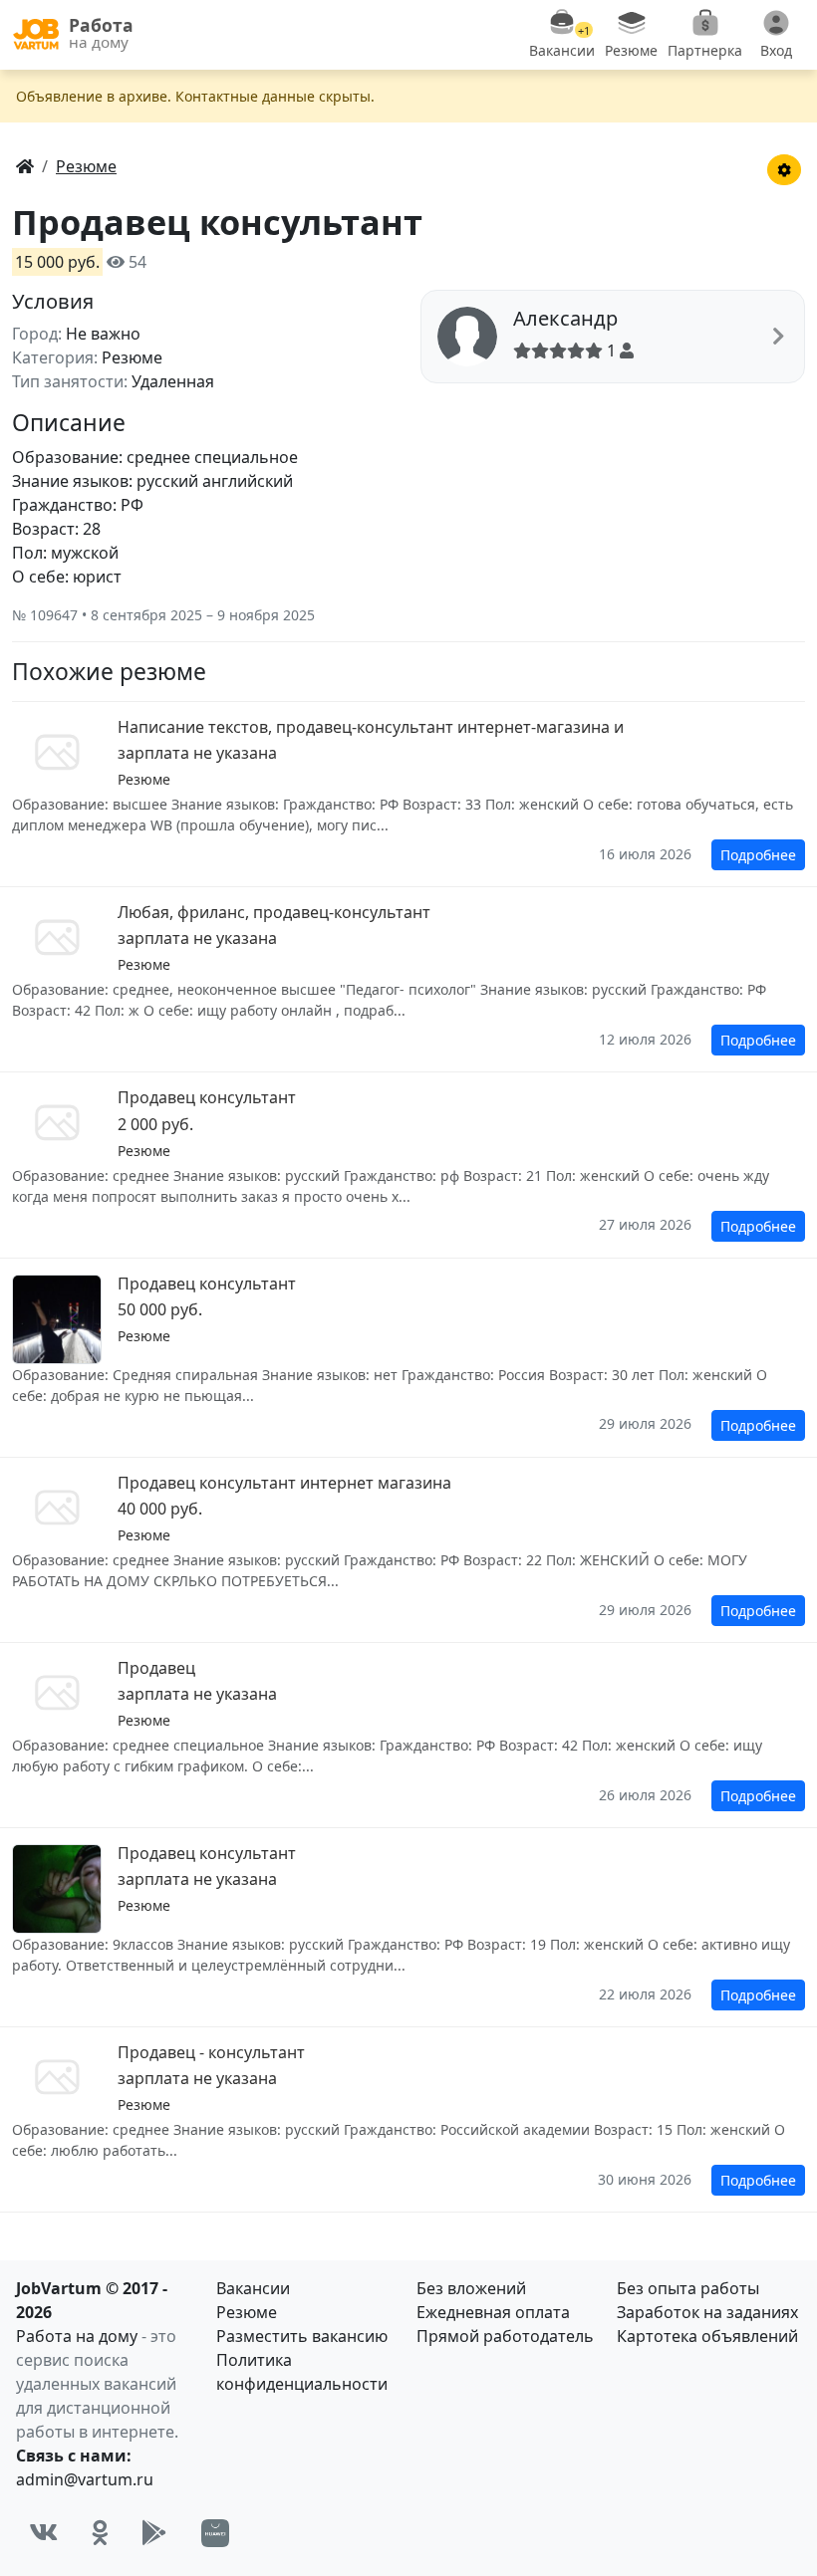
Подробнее (758, 855)
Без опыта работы (688, 2288)
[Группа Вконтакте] (43, 2534)
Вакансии (253, 2288)
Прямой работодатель (505, 2336)
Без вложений (471, 2288)
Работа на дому (77, 2336)
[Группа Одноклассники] (100, 2534)
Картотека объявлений (707, 2336)
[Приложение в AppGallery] (215, 2533)
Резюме (247, 2312)
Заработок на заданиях (707, 2312)
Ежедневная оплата (493, 2312)
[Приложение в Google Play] (154, 2534)
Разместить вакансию (302, 2336)
